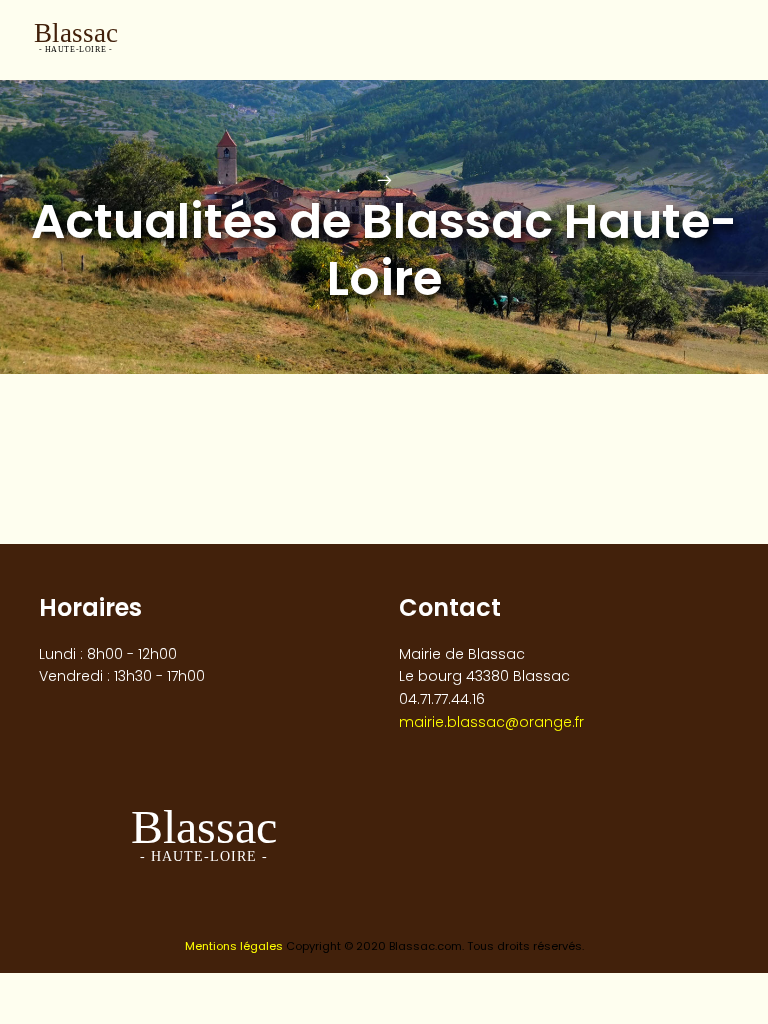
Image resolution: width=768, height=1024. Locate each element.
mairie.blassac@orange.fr (491, 722)
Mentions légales (234, 946)
